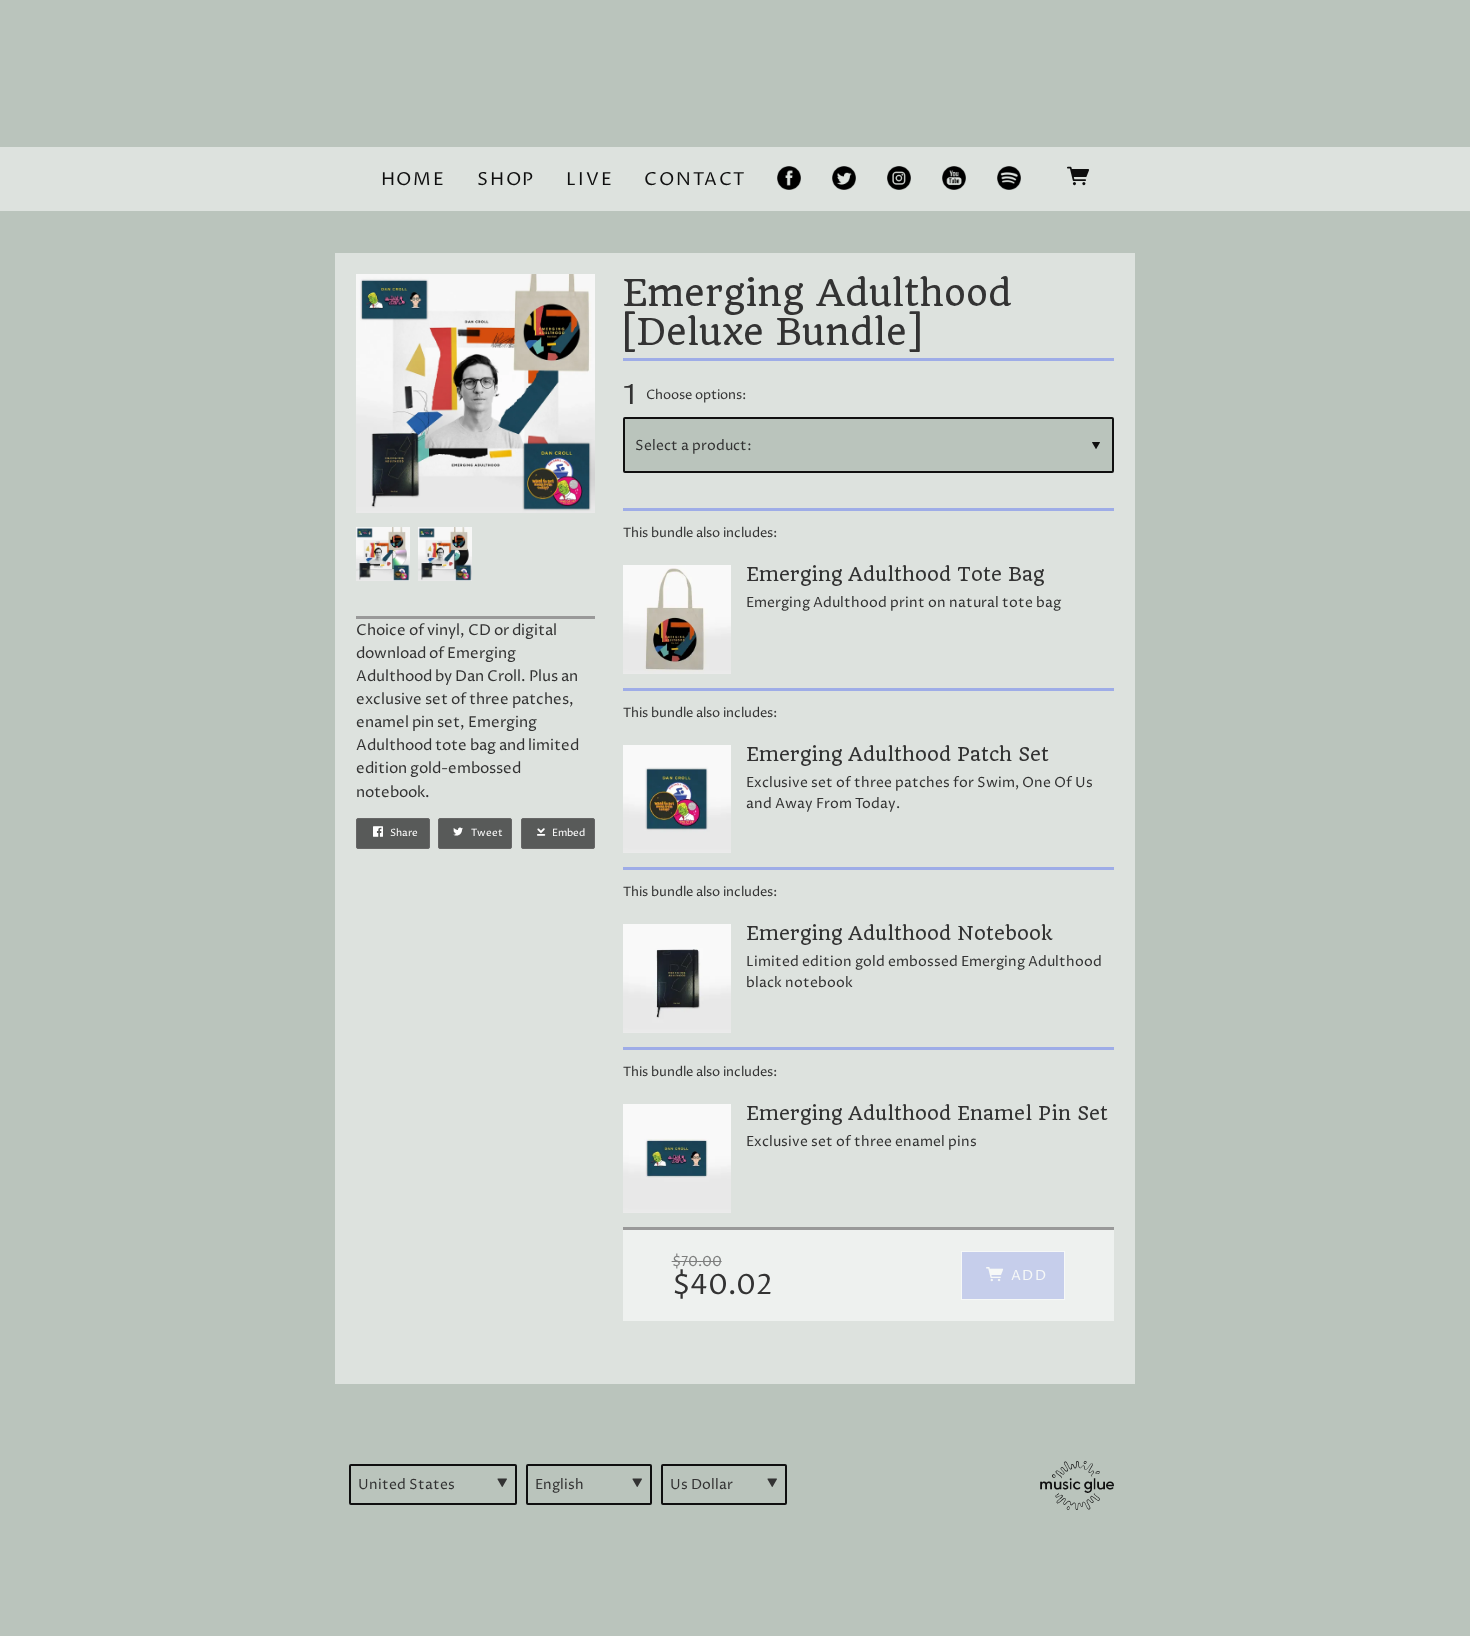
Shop (506, 179)
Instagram (897, 180)
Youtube (950, 180)
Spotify (1007, 180)
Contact (695, 179)
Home (413, 179)
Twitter (842, 180)
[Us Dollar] (724, 1484)
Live (589, 179)
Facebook (785, 180)
